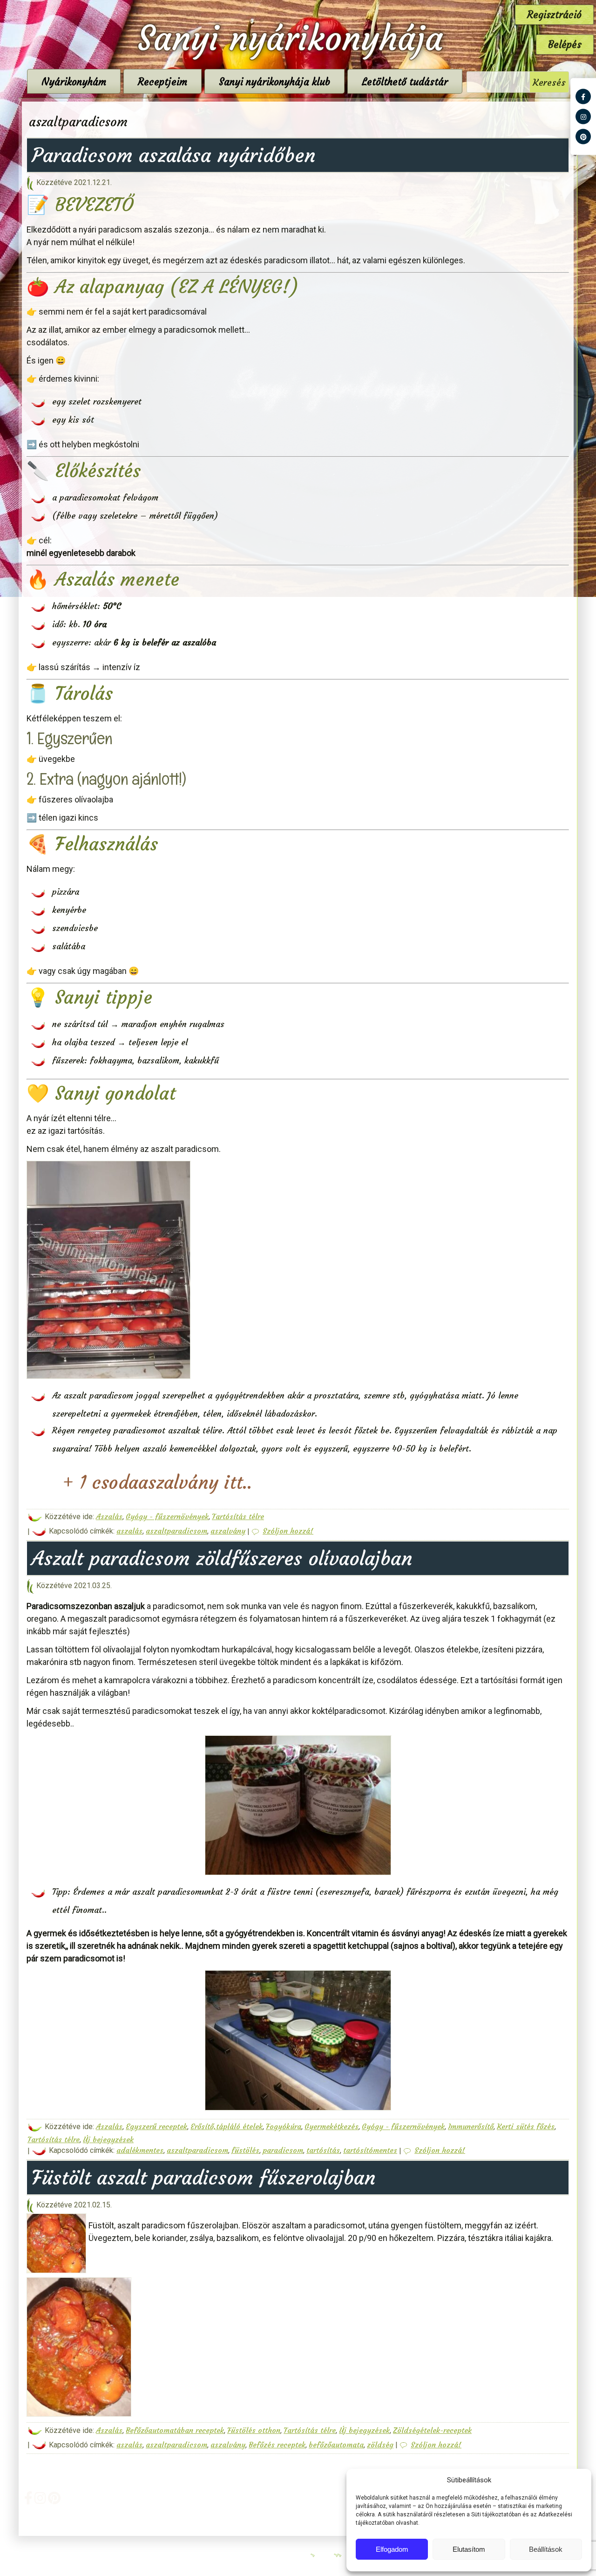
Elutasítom (469, 2549)
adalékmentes (140, 2150)
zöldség (380, 2445)
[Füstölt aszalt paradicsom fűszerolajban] (58, 2272)
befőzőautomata (336, 2445)
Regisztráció (554, 15)
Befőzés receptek (277, 2445)
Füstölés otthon (254, 2430)
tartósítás (323, 2150)
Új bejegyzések (108, 2139)
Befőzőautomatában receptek (175, 2430)
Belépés (565, 45)
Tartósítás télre (238, 1516)
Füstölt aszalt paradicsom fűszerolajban (204, 2178)
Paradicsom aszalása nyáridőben (174, 155)
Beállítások (546, 2549)
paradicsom (283, 2150)
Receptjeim (163, 82)
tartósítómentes (370, 2150)
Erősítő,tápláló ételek (227, 2126)
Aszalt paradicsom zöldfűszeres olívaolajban (222, 1558)
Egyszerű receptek (156, 2126)
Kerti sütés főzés (526, 2126)
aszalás (129, 1531)
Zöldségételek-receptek (432, 2430)
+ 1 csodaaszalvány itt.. (154, 1483)
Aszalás (109, 1516)
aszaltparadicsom (176, 1531)
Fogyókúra (284, 2126)
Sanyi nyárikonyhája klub (274, 82)
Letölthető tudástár (405, 82)
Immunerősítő (471, 2126)
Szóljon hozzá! (288, 1531)
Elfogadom (392, 2549)
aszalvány (228, 1531)
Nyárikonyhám (74, 82)
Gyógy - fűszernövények (167, 1516)
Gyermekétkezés (332, 2126)
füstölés (245, 2150)
